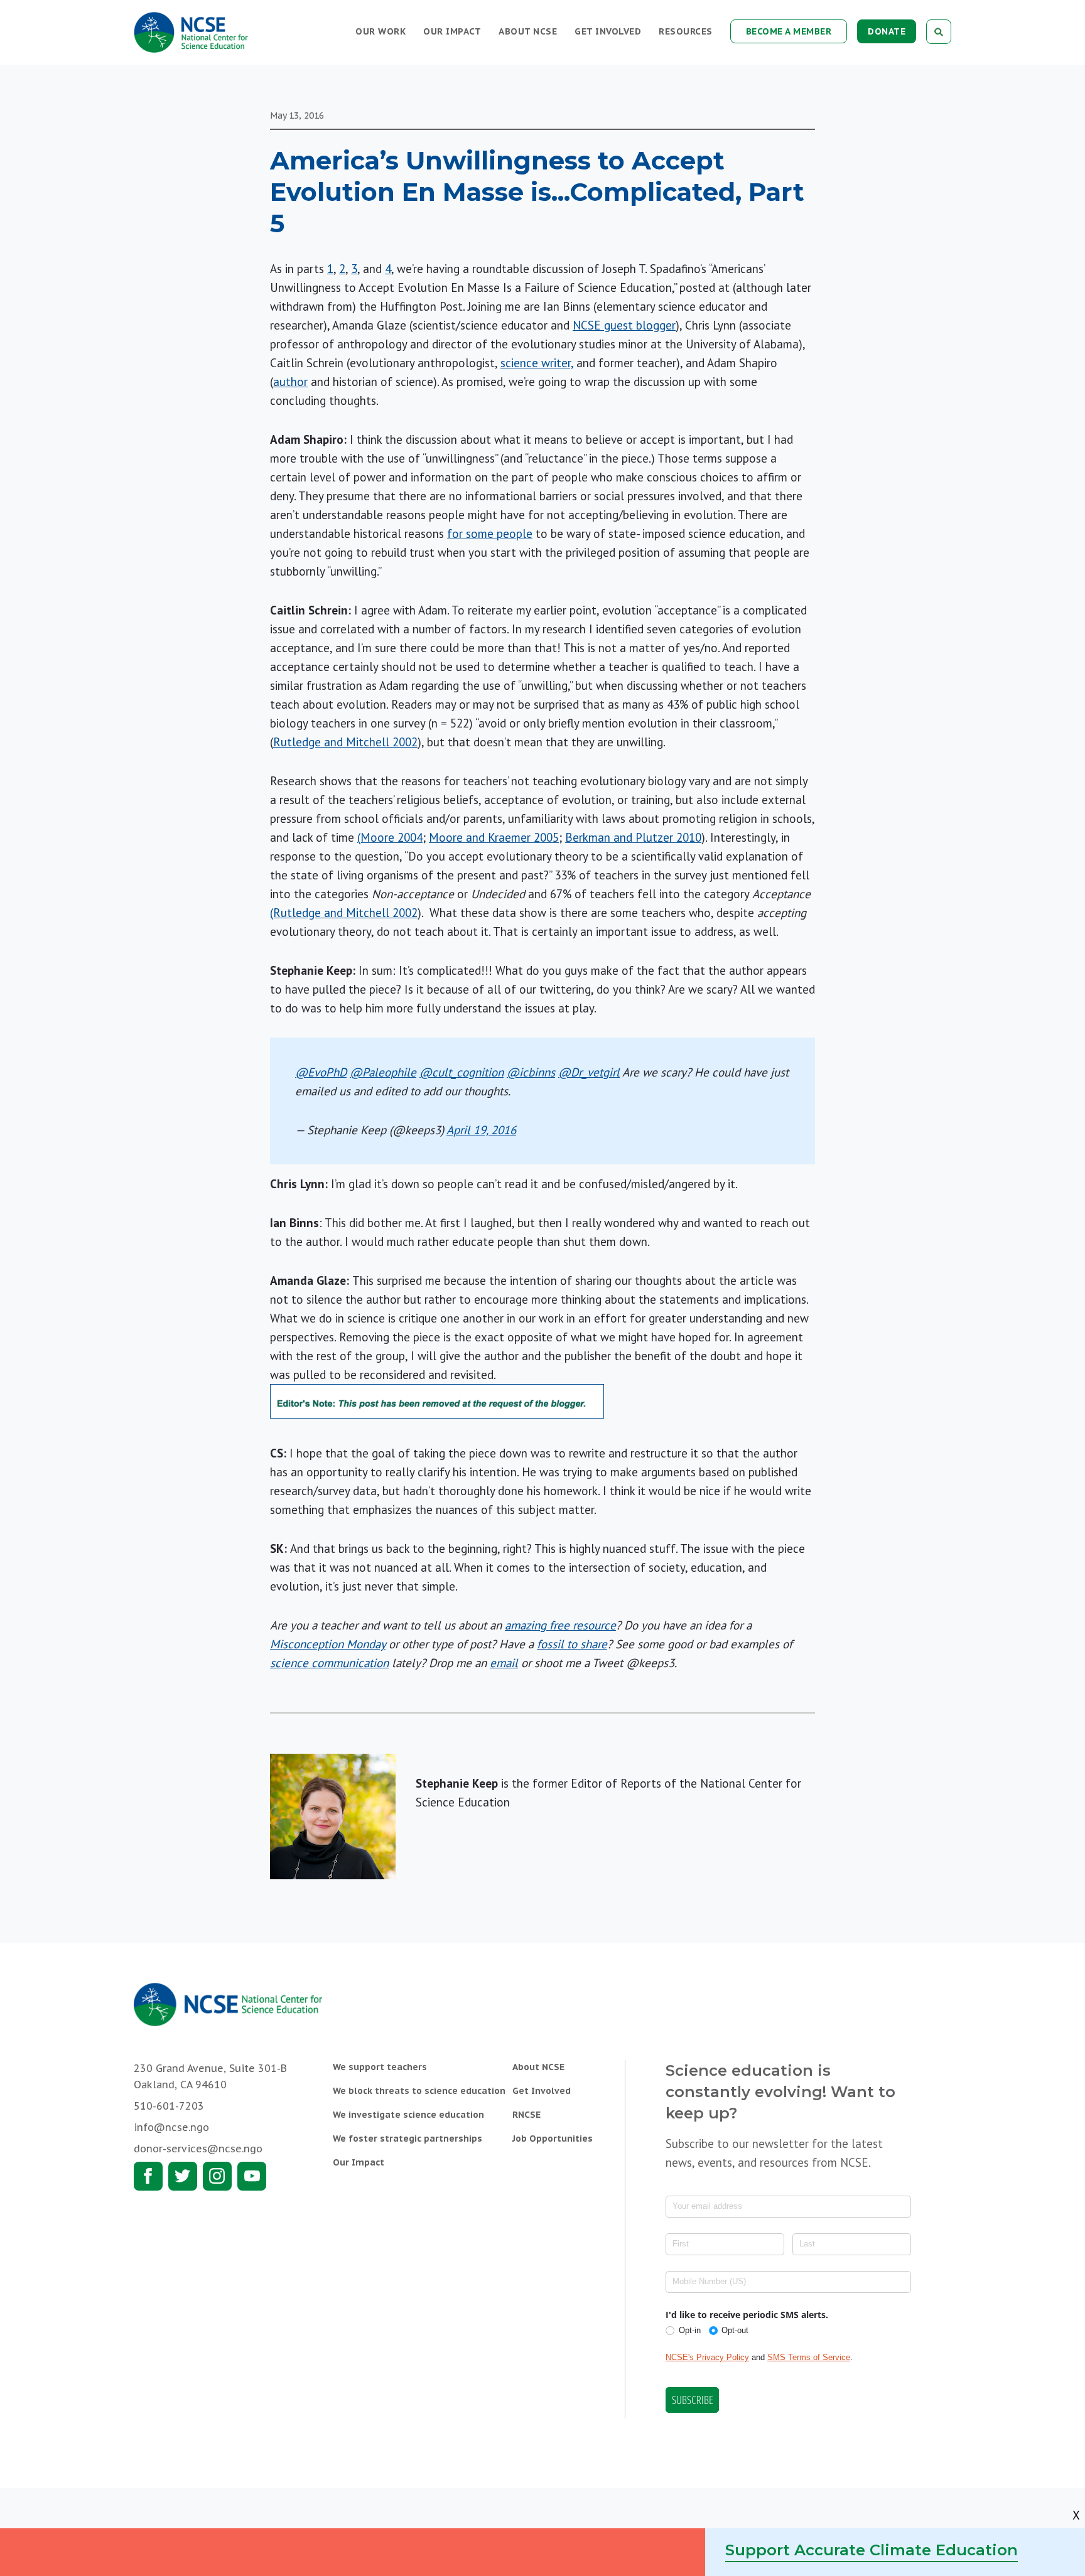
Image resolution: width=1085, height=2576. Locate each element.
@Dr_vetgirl (589, 1072)
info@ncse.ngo (171, 2127)
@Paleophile (383, 1072)
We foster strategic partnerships (408, 2139)
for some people (490, 534)
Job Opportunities (553, 2139)
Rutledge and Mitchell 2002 (345, 742)
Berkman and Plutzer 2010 (633, 837)
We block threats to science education (419, 2091)
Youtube (252, 2176)
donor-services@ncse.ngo (198, 2149)
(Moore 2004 (390, 837)
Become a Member (789, 31)
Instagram (217, 2176)
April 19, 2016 (481, 1130)
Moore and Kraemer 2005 (494, 837)
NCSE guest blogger (624, 325)
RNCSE (526, 2115)
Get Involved (608, 31)
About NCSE (528, 31)
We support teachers (380, 2067)
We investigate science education (408, 2115)
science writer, (537, 363)
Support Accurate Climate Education (872, 2550)
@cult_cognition (462, 1072)
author (290, 382)
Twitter (183, 2176)
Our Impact (452, 31)
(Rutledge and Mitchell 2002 (344, 913)
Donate (887, 31)
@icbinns (531, 1072)
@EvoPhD (321, 1072)
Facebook (148, 2176)
